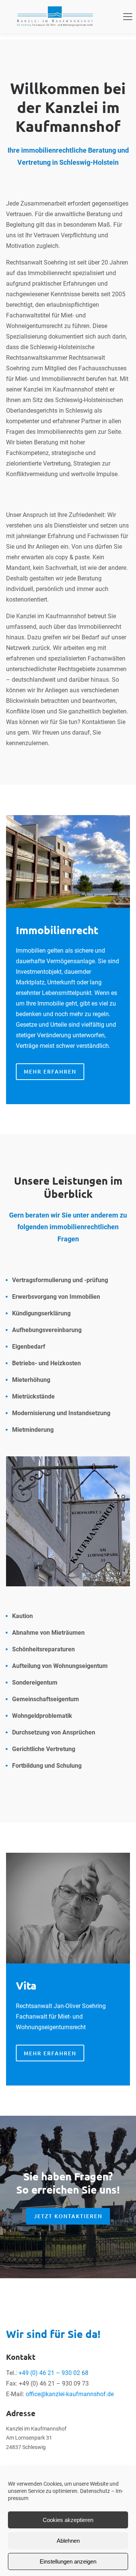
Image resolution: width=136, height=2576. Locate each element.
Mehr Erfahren (50, 1071)
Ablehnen (68, 2541)
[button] (128, 17)
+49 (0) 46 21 (37, 2373)
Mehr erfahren (50, 2053)
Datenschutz (95, 2491)
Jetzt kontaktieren (68, 2216)
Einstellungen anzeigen (68, 2561)
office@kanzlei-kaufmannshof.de (70, 2394)
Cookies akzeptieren (68, 2520)
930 (67, 2373)
